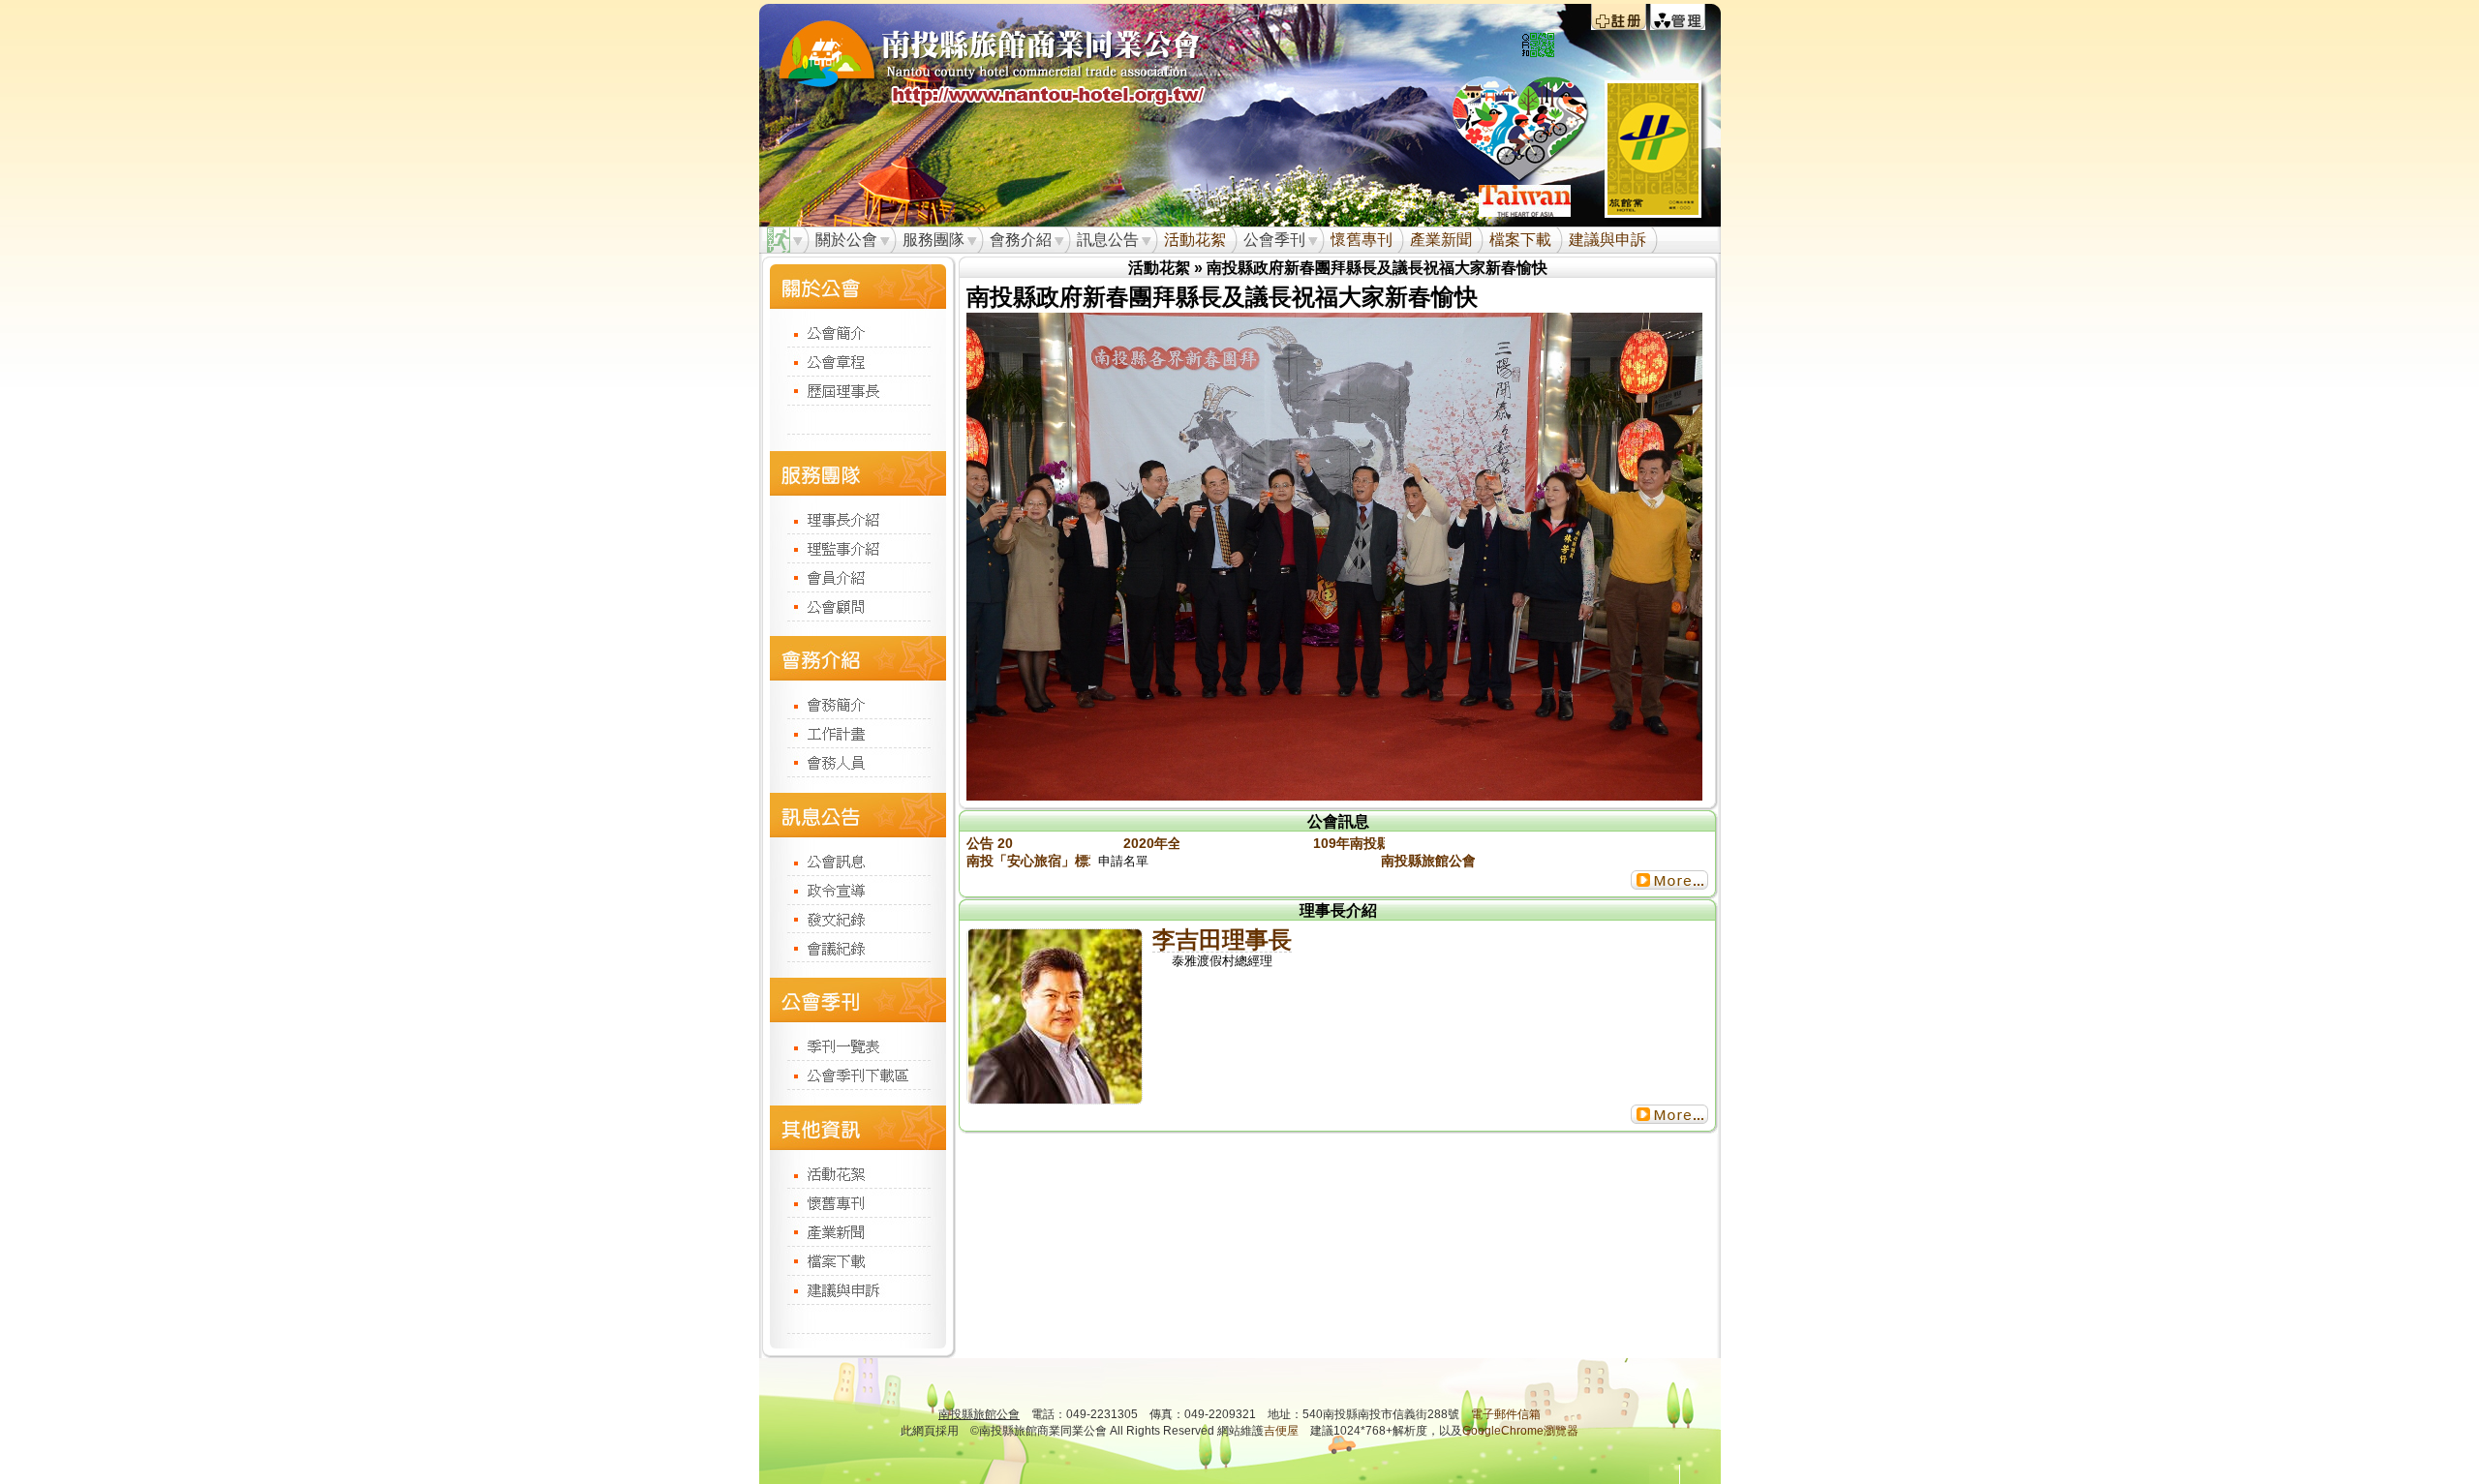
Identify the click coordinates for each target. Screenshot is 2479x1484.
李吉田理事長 (1222, 939)
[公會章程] (858, 361)
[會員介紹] (858, 577)
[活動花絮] (858, 1173)
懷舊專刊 (1362, 240)
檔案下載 (1520, 240)
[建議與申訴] (858, 1289)
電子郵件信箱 (1506, 1414)
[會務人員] (858, 762)
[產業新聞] (858, 1231)
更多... (1669, 880)
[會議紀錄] (858, 947)
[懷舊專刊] (858, 1202)
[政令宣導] (858, 890)
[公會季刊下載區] (858, 1075)
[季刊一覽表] (858, 1045)
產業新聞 (1441, 240)
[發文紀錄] (858, 918)
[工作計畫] (858, 733)
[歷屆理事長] (858, 390)
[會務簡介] (858, 704)
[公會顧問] (858, 606)
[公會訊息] (858, 861)
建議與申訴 (1607, 240)
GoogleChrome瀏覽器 (1520, 1431)
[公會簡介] (858, 332)
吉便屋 (1281, 1431)
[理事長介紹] (858, 518)
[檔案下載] (858, 1260)
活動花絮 (1195, 240)
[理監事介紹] (858, 548)
